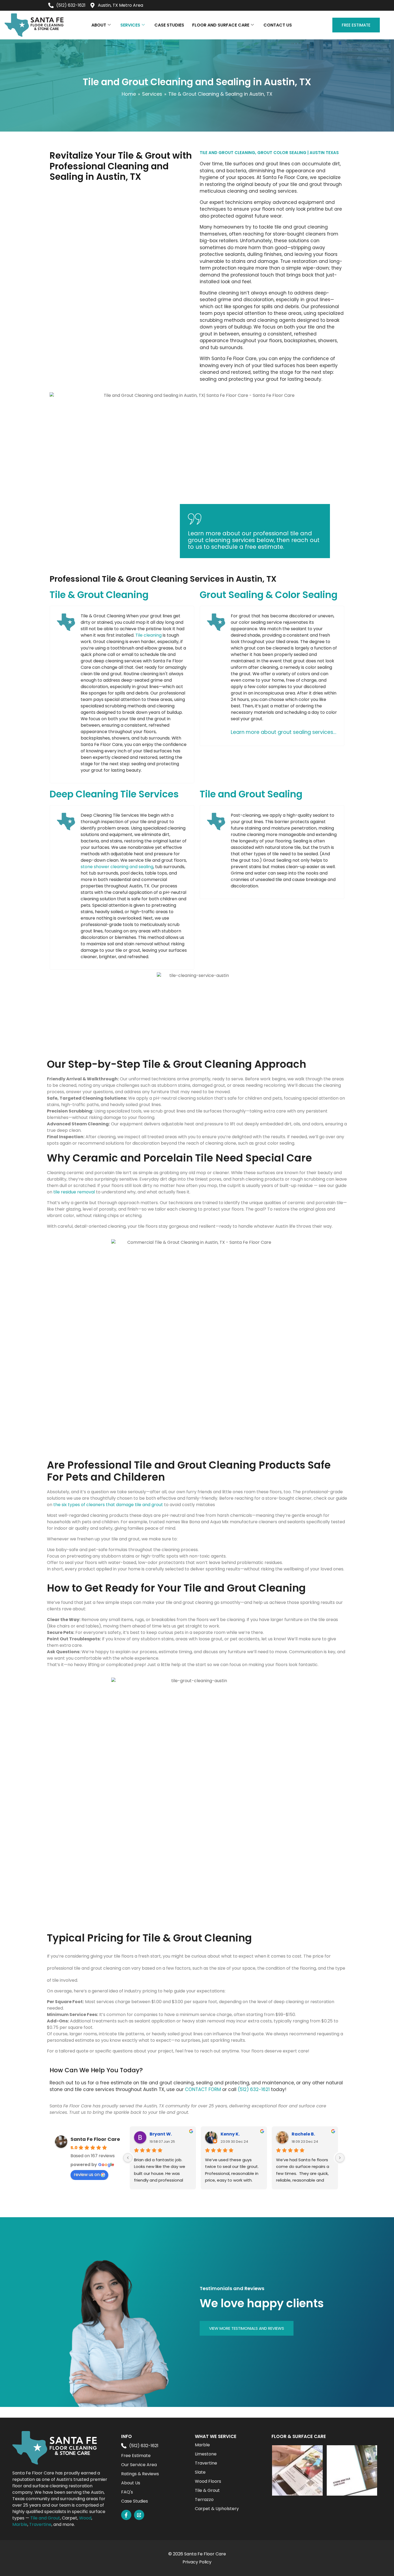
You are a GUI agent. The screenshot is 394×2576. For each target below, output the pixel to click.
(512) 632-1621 (254, 2089)
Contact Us (278, 25)
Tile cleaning (148, 635)
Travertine (40, 2524)
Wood (85, 2518)
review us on (87, 2174)
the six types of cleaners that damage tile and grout (108, 1505)
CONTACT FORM (203, 2089)
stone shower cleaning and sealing (117, 867)
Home (129, 94)
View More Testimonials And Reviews (247, 2328)
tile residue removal (74, 1192)
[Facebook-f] (126, 2515)
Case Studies (169, 25)
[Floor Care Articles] (297, 2470)
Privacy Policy (197, 2562)
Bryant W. (161, 2134)
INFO (127, 2436)
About (99, 25)
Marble (20, 2524)
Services (130, 25)
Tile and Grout (45, 2518)
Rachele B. (303, 2134)
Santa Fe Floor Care (95, 2139)
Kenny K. (230, 2134)
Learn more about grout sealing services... (284, 732)
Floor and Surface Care (221, 25)
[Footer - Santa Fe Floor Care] (139, 2515)
